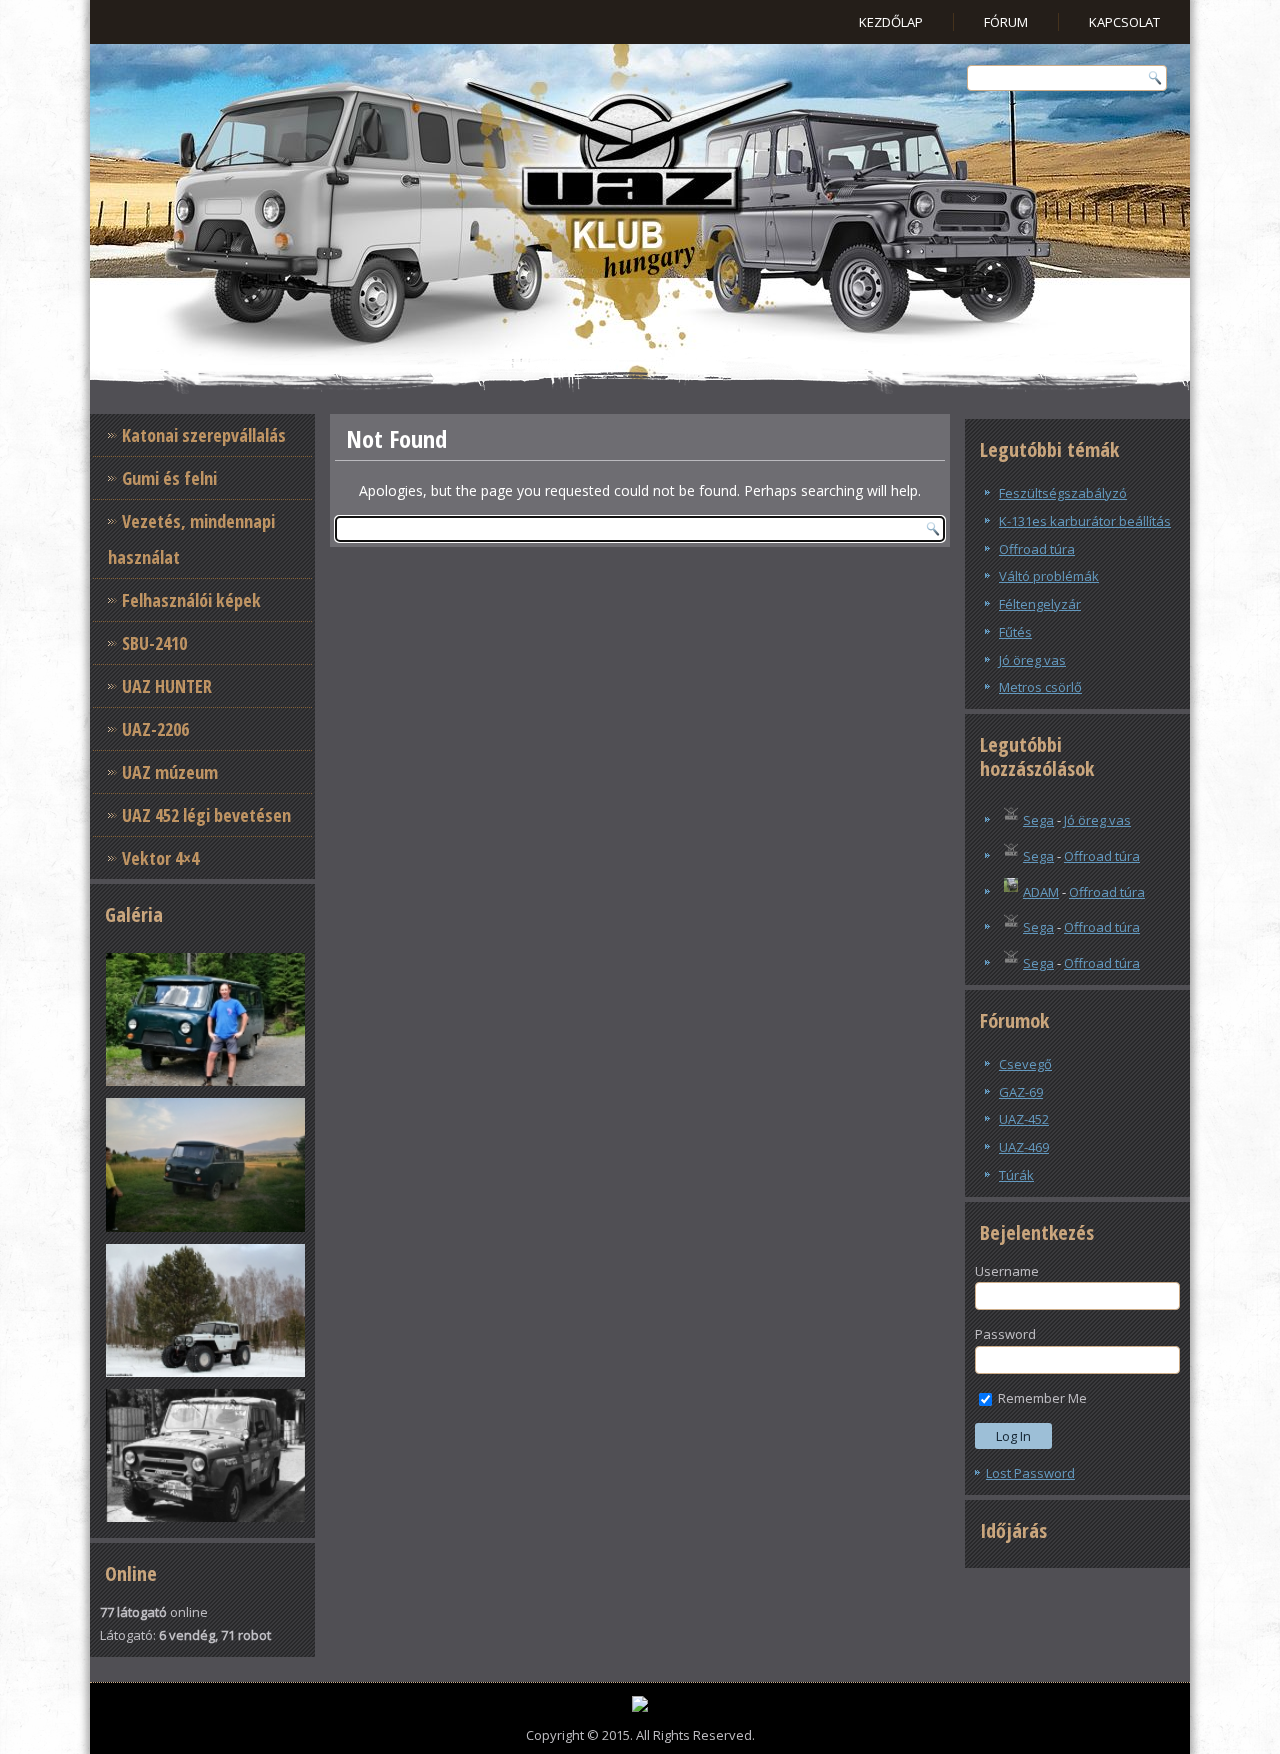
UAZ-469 (1024, 1147)
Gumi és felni (169, 478)
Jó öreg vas (1032, 660)
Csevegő (1025, 1064)
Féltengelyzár (1040, 604)
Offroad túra (1037, 549)
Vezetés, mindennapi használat (191, 539)
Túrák (1016, 1175)
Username (1007, 1271)
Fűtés (1015, 632)
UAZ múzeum (170, 772)
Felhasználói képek (191, 600)
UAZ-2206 (155, 729)
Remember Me (1041, 1398)
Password (1005, 1334)
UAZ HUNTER (167, 686)
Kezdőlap (891, 22)
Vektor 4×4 (160, 858)
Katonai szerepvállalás (204, 435)
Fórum (1006, 22)
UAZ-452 (1024, 1119)
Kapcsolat (1124, 22)
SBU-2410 (154, 643)
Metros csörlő (1040, 687)
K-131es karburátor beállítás (1085, 521)
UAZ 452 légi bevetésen (206, 815)
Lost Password (1030, 1473)
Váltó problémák (1049, 576)
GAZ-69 (1021, 1092)
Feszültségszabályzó (1063, 493)
